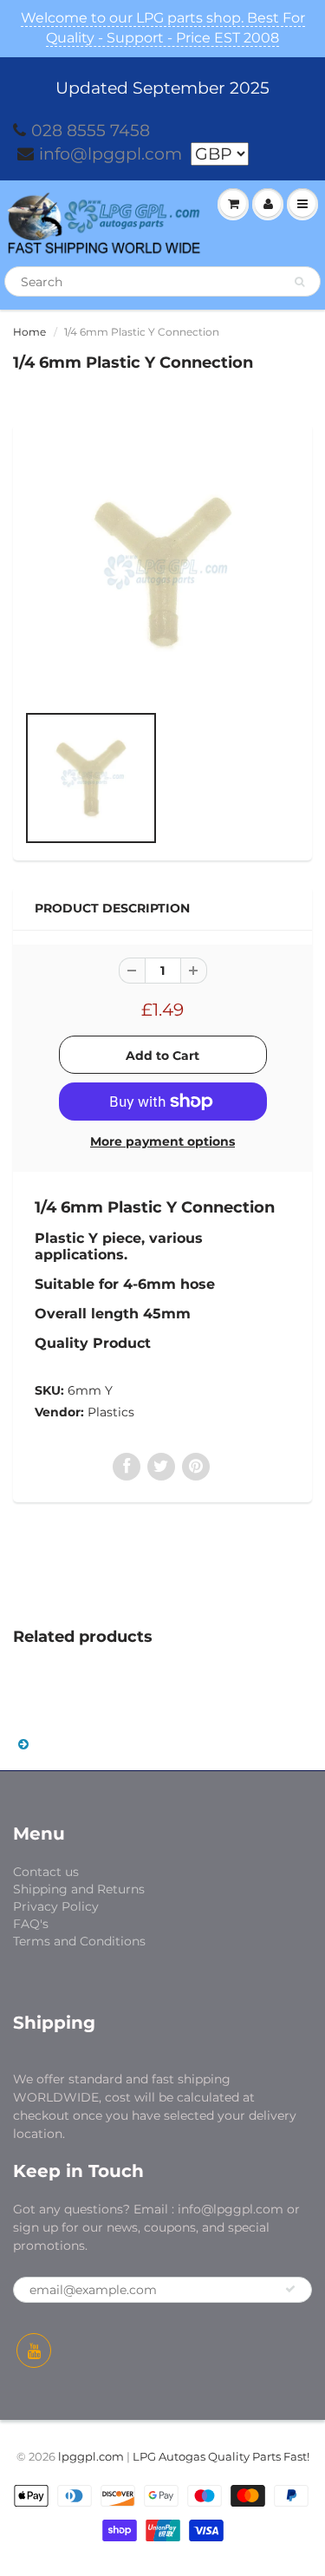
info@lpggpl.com (110, 154)
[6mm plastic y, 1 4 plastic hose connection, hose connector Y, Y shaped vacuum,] (162, 572)
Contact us (46, 1872)
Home (29, 332)
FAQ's (31, 1924)
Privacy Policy (56, 1906)
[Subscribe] (290, 2289)
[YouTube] (34, 2350)
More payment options (162, 1141)
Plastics (111, 1412)
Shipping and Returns (79, 1889)
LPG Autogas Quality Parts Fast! (221, 2456)
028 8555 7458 (91, 131)
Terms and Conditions (79, 1941)
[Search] (299, 282)
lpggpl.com (91, 2456)
